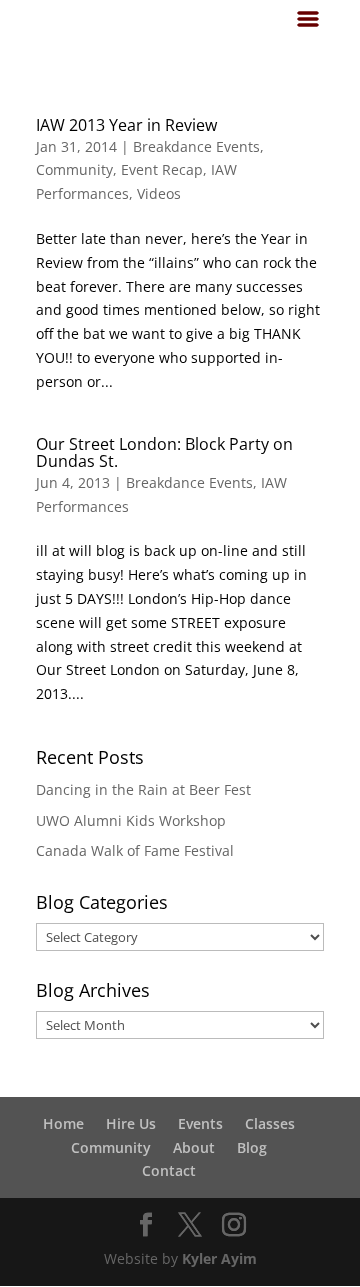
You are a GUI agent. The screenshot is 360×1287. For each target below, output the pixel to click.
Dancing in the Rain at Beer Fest (143, 789)
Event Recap (162, 169)
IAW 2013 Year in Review (126, 125)
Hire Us (131, 1123)
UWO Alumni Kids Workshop (131, 820)
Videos (159, 193)
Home (63, 1123)
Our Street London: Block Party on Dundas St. (164, 453)
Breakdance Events (196, 146)
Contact (169, 1170)
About (194, 1147)
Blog (252, 1147)
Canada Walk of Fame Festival (135, 850)
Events (200, 1123)
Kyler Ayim (219, 1258)
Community (74, 169)
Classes (270, 1123)
